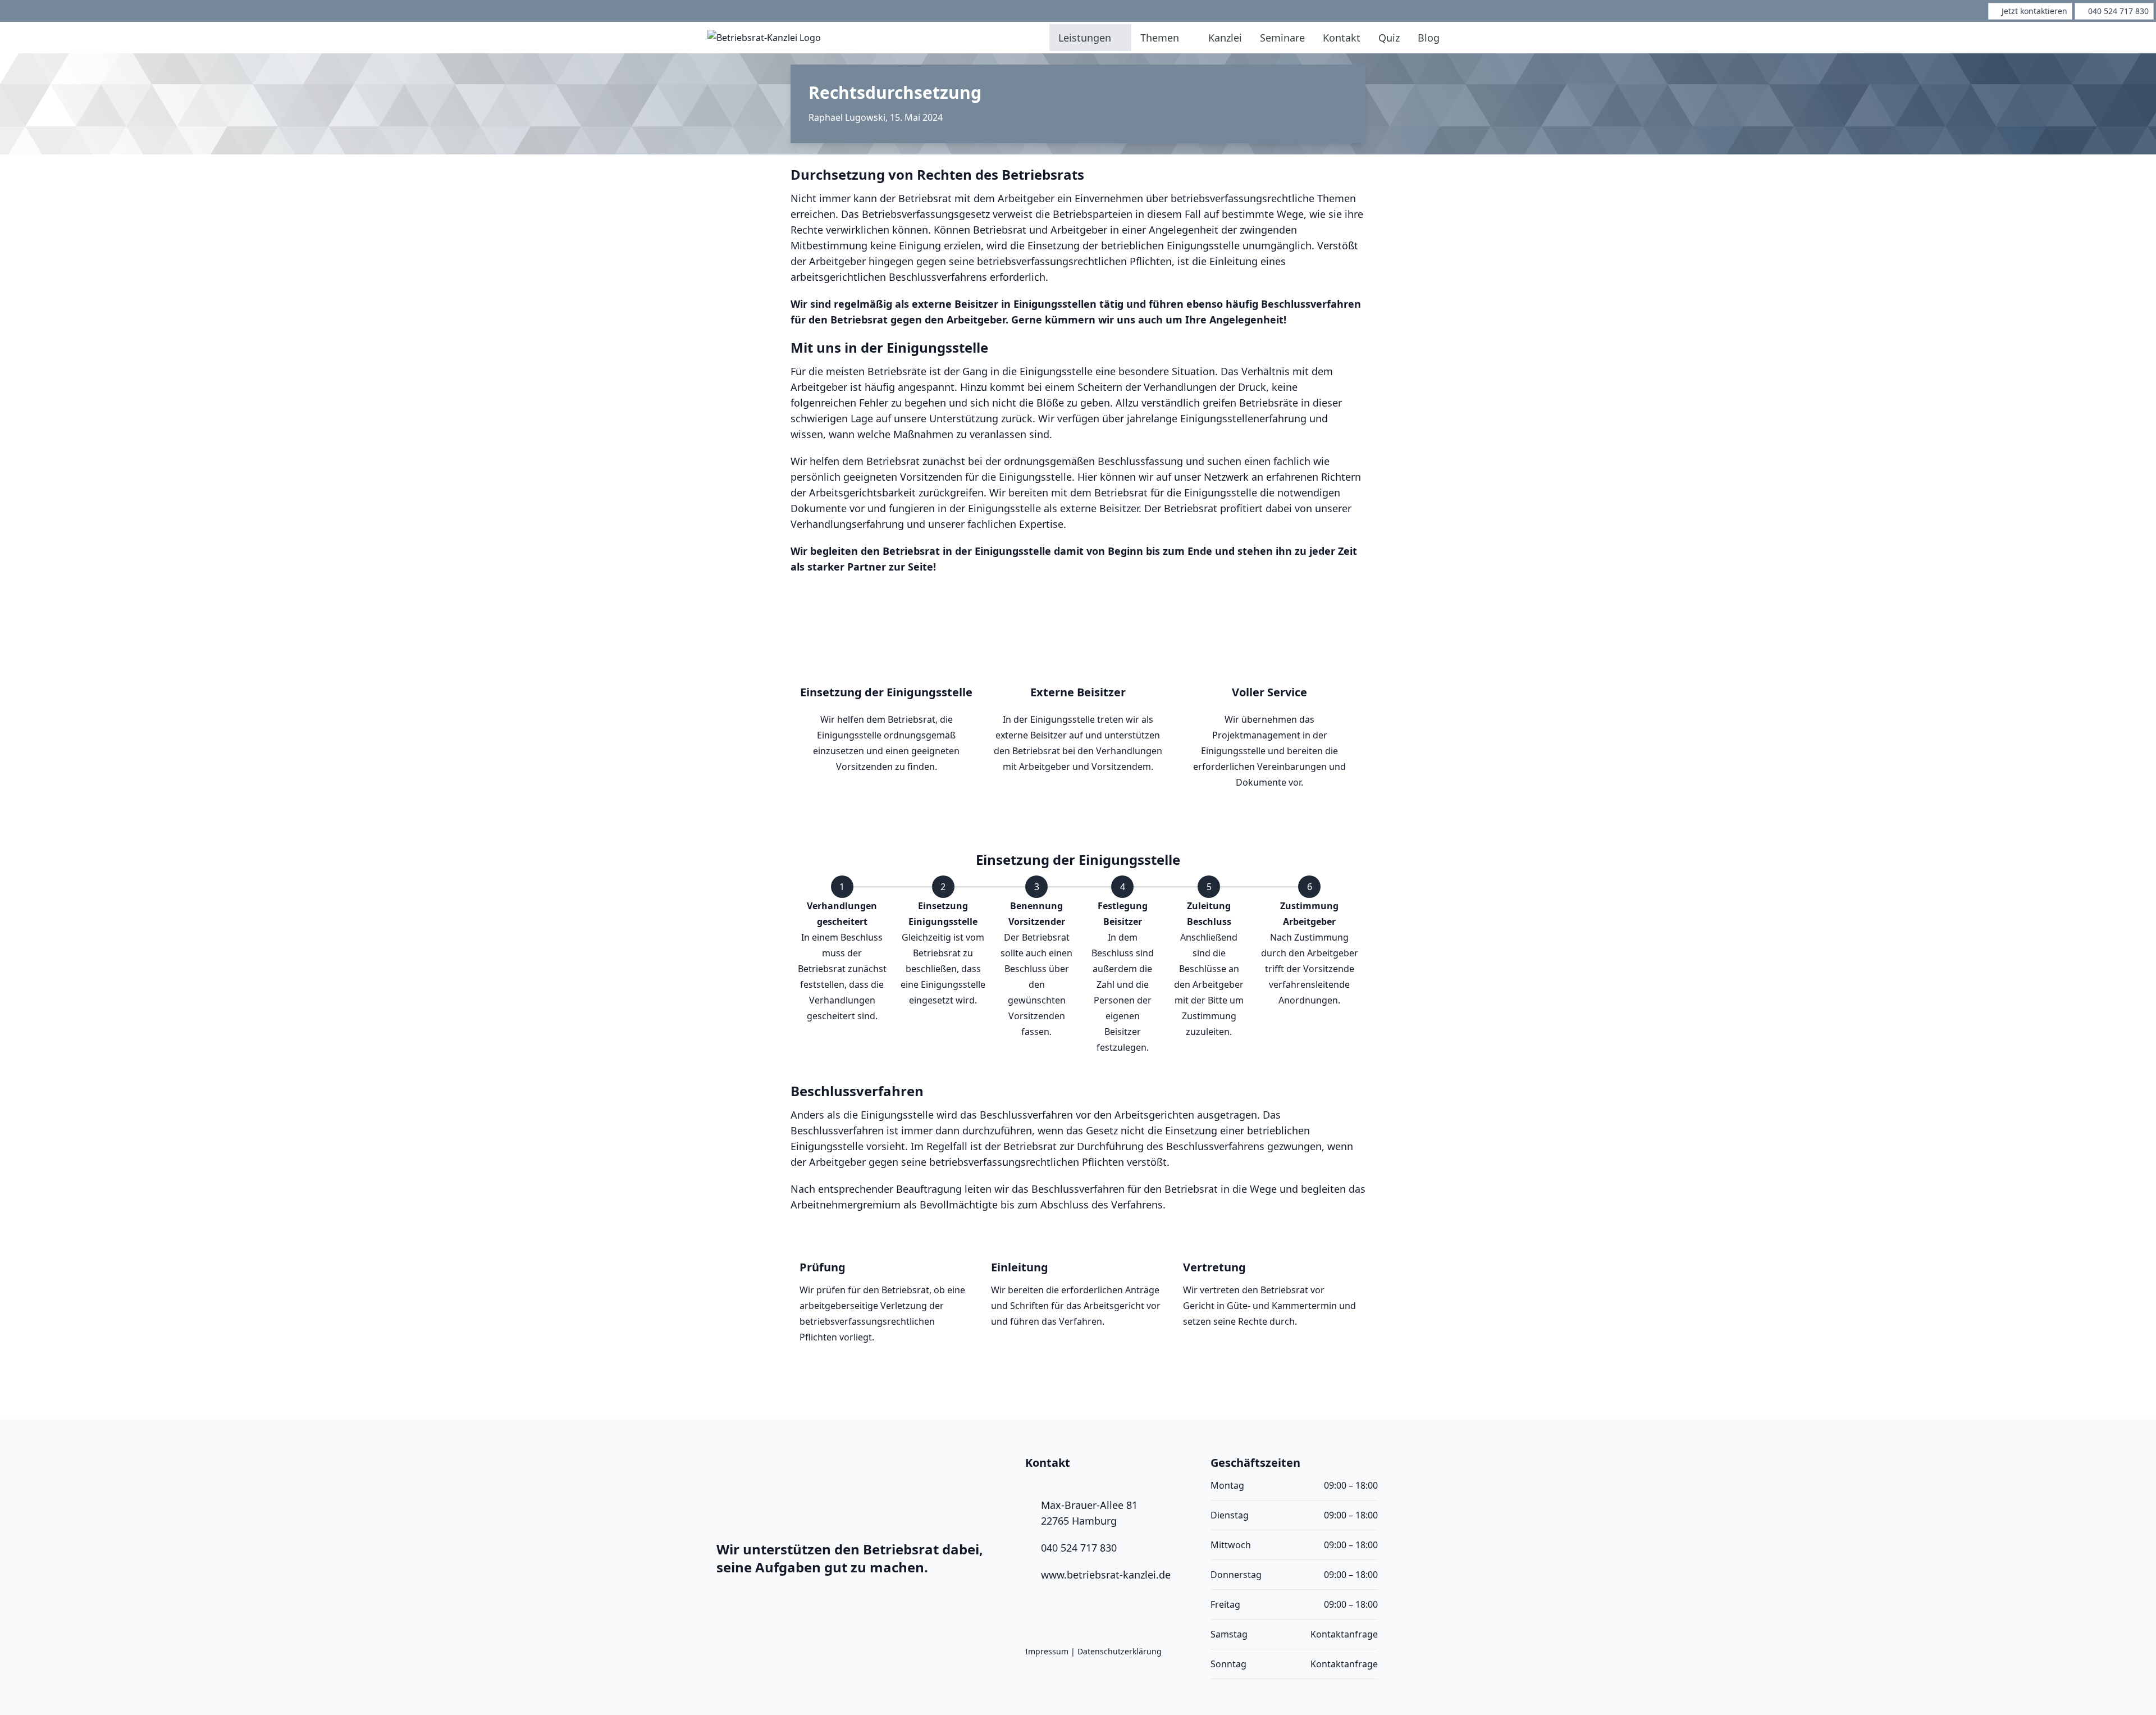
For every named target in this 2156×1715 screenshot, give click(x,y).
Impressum (1047, 1651)
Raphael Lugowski (847, 117)
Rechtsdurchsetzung (895, 92)
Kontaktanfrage (1344, 1634)
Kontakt (1342, 38)
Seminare (1282, 38)
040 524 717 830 (1079, 1548)
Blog (1429, 38)
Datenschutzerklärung (1120, 1651)
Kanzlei (1225, 38)
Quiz (1389, 38)
